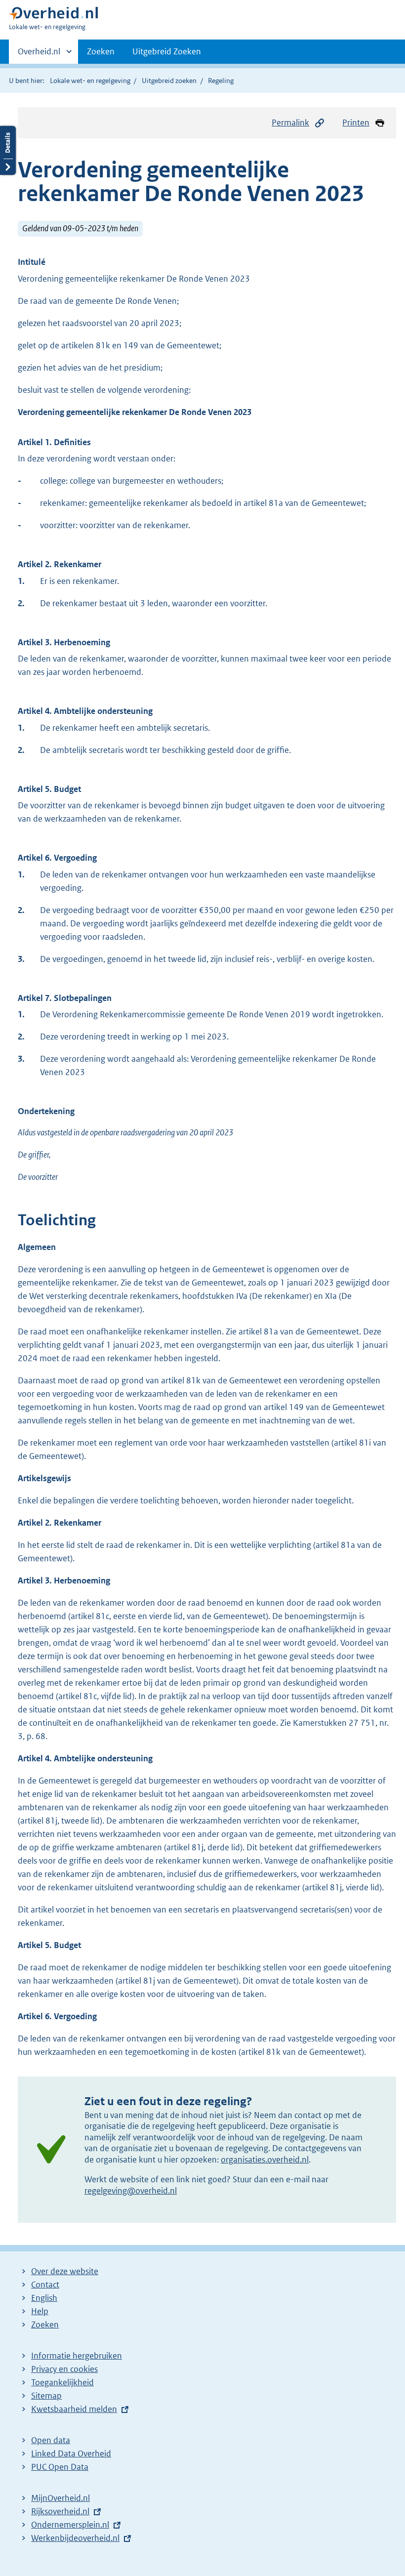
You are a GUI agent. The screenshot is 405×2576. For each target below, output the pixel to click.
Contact (45, 2285)
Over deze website (65, 2271)
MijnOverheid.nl (61, 2498)
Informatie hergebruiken (77, 2356)
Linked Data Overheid (71, 2453)
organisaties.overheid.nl (265, 2160)
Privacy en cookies (64, 2369)
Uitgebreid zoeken (169, 81)
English (44, 2298)
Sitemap (46, 2396)
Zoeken (101, 51)
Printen (356, 123)
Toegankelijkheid (62, 2382)
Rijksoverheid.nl (60, 2511)
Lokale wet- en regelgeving (90, 81)
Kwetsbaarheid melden (74, 2409)
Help (40, 2311)
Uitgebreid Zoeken (167, 51)
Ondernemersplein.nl (70, 2525)
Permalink (290, 123)
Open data (51, 2440)
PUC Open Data (60, 2467)
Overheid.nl (39, 55)
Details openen (8, 150)
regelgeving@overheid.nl (131, 2191)
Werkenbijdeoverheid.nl (75, 2538)
